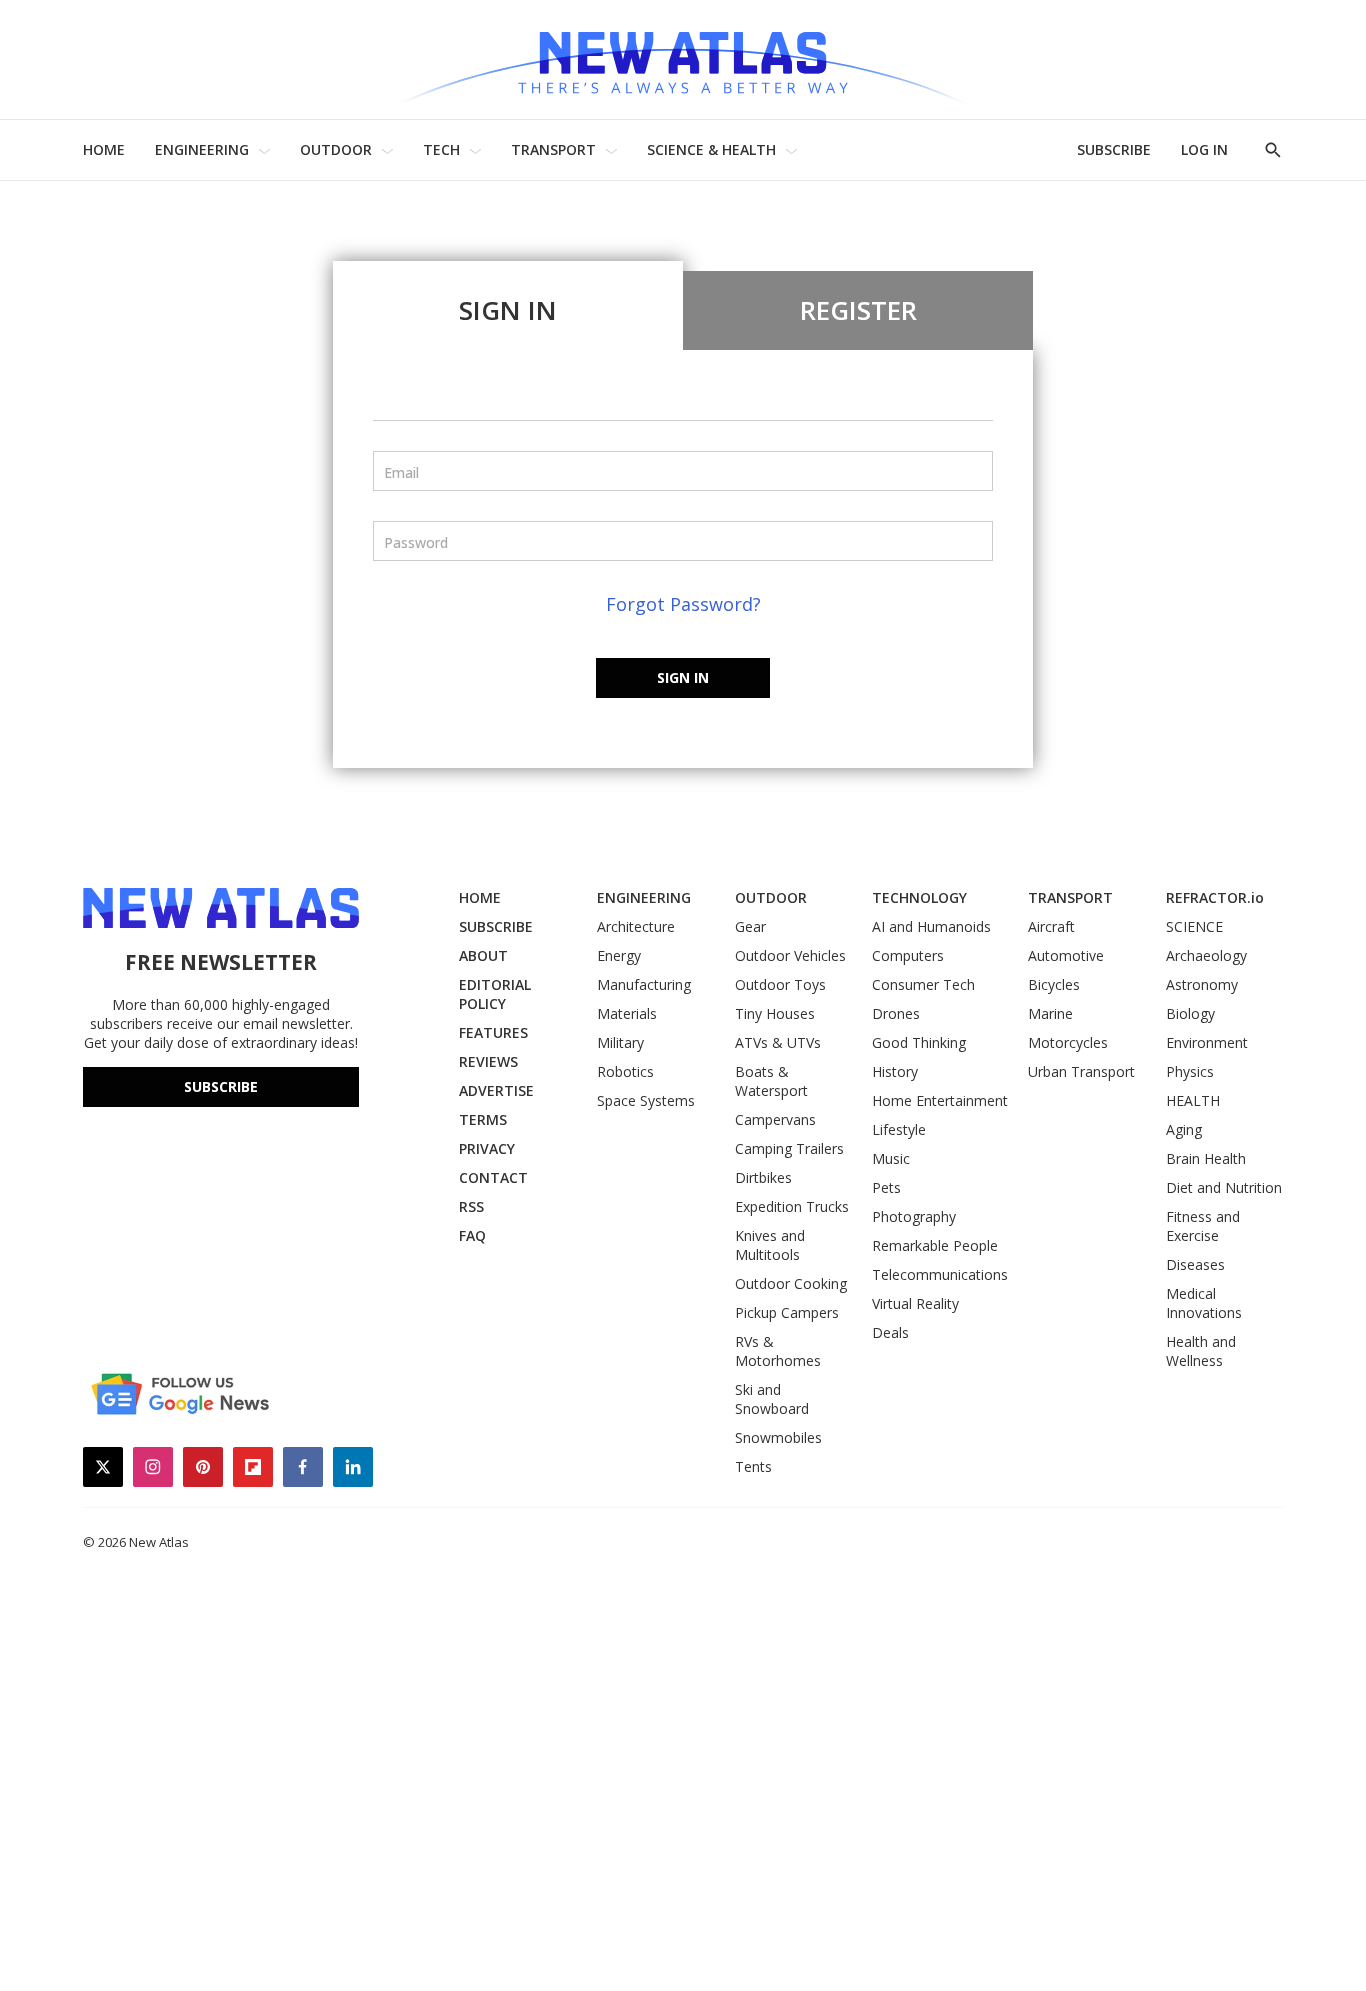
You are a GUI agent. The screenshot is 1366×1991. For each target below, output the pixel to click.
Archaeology (1206, 955)
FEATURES (493, 1032)
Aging (1184, 1129)
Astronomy (1202, 984)
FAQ (472, 1235)
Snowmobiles (778, 1437)
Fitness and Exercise (1203, 1226)
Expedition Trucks (792, 1206)
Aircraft (1051, 926)
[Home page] (683, 59)
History (895, 1071)
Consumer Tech (923, 984)
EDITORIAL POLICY (495, 994)
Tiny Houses (775, 1013)
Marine (1050, 1013)
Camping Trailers (789, 1148)
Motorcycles (1068, 1042)
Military (620, 1042)
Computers (908, 955)
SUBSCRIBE (1114, 149)
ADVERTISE (496, 1090)
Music (891, 1158)
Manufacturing (644, 984)
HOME (104, 149)
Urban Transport (1081, 1071)
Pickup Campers (787, 1312)
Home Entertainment (940, 1100)
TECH (441, 149)
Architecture (636, 926)
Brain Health (1206, 1158)
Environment (1207, 1042)
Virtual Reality (915, 1303)
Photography (914, 1216)
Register (858, 310)
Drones (896, 1013)
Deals (890, 1332)
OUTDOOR (336, 149)
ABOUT (483, 955)
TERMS (483, 1119)
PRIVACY (487, 1148)
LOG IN (1204, 149)
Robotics (625, 1071)
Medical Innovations (1204, 1303)
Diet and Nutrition (1224, 1187)
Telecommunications (940, 1274)
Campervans (775, 1119)
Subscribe (221, 1086)
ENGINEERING (202, 149)
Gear (750, 926)
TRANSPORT (553, 149)
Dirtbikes (763, 1177)
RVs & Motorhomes (778, 1351)
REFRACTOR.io (1215, 897)
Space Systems (646, 1100)
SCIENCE (1194, 926)
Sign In (508, 310)
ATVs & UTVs (778, 1042)
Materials (627, 1013)
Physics (1190, 1071)
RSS (471, 1206)
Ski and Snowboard (772, 1399)
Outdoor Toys (780, 984)
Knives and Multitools (770, 1245)
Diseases (1195, 1264)
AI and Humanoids (931, 926)
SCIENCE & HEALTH (711, 149)
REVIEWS (488, 1061)
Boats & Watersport (771, 1081)
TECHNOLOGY (919, 897)
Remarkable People (935, 1245)
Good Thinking (919, 1042)
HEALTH (1193, 1100)
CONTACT (493, 1177)
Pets (886, 1187)
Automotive (1066, 955)
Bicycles (1054, 984)
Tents (753, 1466)
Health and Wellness (1201, 1351)
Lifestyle (899, 1129)
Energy (619, 955)
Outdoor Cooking (791, 1283)
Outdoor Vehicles (790, 955)
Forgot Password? (683, 604)
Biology (1190, 1013)
